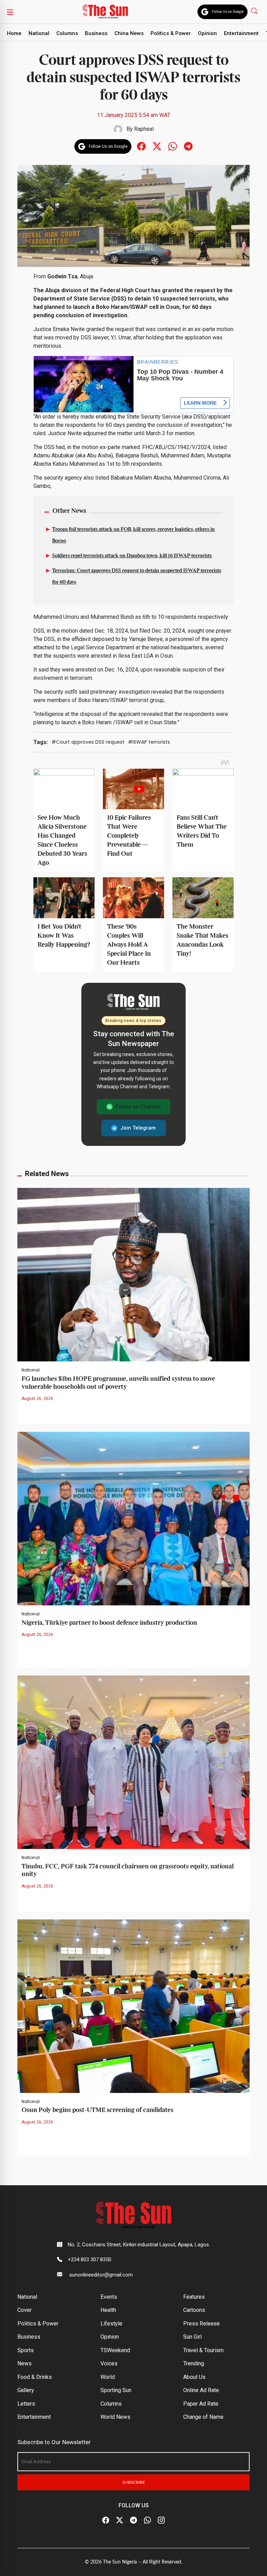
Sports (26, 2350)
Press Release (201, 2324)
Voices (109, 2363)
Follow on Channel (138, 1107)
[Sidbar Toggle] (10, 12)
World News (115, 2417)
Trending (194, 2363)
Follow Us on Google (228, 12)
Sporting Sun (116, 2390)
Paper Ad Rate (201, 2404)
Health (108, 2310)
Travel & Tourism (203, 2350)
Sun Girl (192, 2337)
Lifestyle (111, 2324)
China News (129, 33)
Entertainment (241, 33)
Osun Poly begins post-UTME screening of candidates (98, 2110)
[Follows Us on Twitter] (157, 146)
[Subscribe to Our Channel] (133, 2520)
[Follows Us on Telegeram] (188, 146)
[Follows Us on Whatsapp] (173, 146)
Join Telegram (138, 1128)
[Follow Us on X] (120, 2520)
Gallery (26, 2390)
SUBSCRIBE (134, 2482)
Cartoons (194, 2310)
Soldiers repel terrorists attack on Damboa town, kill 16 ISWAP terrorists (132, 556)
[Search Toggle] (255, 11)
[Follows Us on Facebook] (141, 146)
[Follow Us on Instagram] (161, 2520)
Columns (67, 33)
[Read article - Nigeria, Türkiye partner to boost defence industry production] (133, 1518)
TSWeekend (115, 2350)
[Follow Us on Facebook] (106, 2520)
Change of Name (203, 2417)
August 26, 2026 (37, 1399)
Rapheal (144, 129)
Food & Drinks (35, 2377)
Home (14, 33)
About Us (194, 2377)
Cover (25, 2310)
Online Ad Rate (201, 2390)
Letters (26, 2404)
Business (96, 33)
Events (109, 2297)
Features (194, 2297)
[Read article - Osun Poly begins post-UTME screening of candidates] (133, 2006)
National (39, 33)
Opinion (207, 33)
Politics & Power (171, 33)
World (108, 2377)
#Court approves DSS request (88, 742)
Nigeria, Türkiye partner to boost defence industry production (109, 1623)
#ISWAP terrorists (149, 742)
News (25, 2363)
